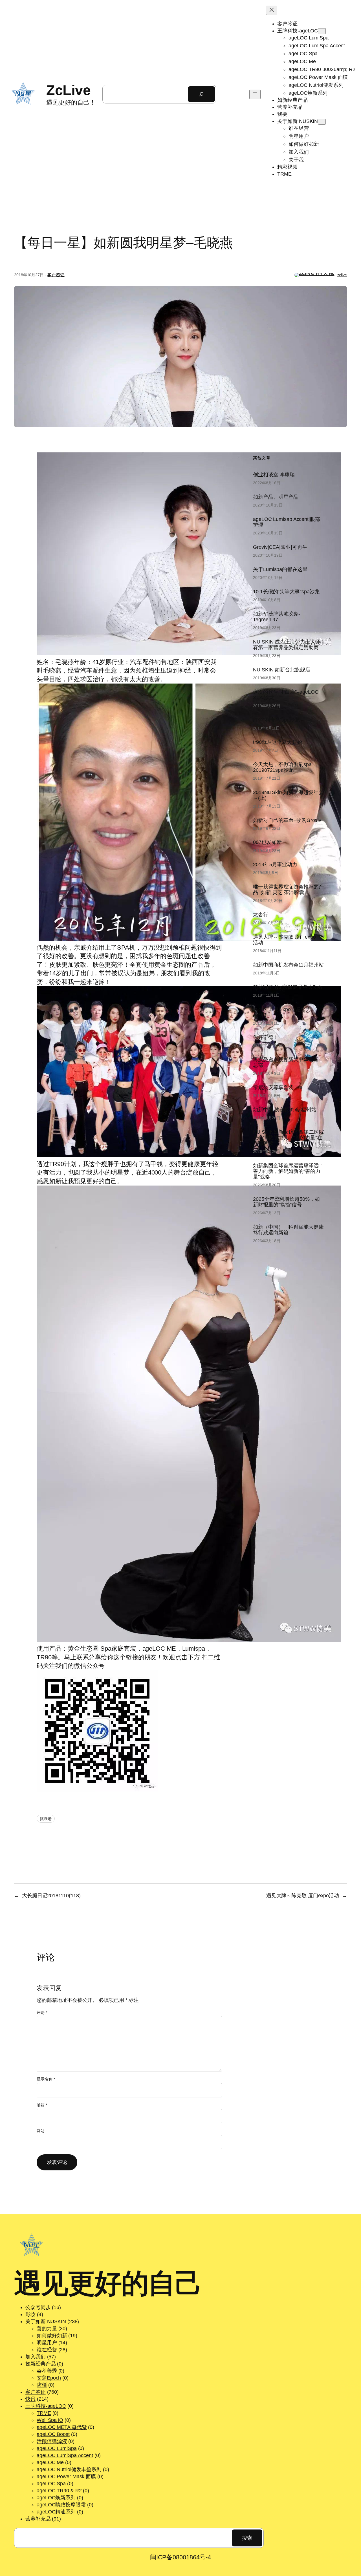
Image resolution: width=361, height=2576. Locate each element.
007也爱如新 (267, 842)
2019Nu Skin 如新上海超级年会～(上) (288, 795)
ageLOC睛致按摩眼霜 (61, 2505)
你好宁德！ (266, 1037)
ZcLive (68, 90)
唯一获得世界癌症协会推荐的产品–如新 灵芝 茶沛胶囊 (288, 890)
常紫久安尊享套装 (273, 1087)
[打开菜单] (255, 94)
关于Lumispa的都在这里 (280, 569)
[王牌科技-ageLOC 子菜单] (322, 31)
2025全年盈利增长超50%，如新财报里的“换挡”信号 (286, 1202)
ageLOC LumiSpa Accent (65, 2455)
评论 (42, 2013)
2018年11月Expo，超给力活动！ (282, 1012)
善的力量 (47, 2329)
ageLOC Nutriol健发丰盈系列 (69, 2469)
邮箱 (42, 2105)
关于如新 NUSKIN (46, 2321)
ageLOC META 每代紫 (62, 2427)
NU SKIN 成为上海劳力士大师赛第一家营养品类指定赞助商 (287, 645)
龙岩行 (261, 915)
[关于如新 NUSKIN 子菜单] (322, 122)
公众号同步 (38, 2307)
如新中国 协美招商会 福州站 (285, 1110)
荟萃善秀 (47, 2371)
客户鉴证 (56, 275)
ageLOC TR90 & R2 (59, 2491)
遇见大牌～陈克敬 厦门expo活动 (284, 940)
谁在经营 (47, 2350)
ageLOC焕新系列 (56, 2498)
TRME (44, 2413)
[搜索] (201, 94)
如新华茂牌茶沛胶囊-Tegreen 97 (277, 617)
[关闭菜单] (272, 10)
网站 (41, 2131)
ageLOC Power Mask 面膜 (66, 2477)
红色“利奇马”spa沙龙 (276, 720)
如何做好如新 (52, 2336)
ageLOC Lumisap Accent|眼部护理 (287, 522)
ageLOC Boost (53, 2434)
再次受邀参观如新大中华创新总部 (286, 1062)
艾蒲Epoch (49, 2378)
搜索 (247, 2538)
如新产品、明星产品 (276, 497)
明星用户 (47, 2343)
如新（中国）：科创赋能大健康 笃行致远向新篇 (288, 1230)
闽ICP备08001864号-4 (180, 2557)
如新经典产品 (40, 2364)
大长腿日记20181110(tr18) (51, 1896)
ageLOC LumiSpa (57, 2448)
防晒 (42, 2385)
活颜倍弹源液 (52, 2441)
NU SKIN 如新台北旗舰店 (282, 670)
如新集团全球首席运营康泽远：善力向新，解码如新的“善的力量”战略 (288, 1171)
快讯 (30, 2399)
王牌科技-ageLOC (46, 2406)
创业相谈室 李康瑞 (274, 475)
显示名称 (46, 2079)
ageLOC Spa (51, 2484)
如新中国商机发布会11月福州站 (288, 965)
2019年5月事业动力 (275, 864)
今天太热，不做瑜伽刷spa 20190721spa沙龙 (282, 767)
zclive (342, 275)
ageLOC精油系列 (56, 2512)
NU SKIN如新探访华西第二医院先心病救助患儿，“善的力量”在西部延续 (288, 1138)
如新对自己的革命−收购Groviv (287, 820)
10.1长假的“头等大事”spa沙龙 (286, 592)
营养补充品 (38, 2519)
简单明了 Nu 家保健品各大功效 (288, 987)
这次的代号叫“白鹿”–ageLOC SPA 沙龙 (286, 695)
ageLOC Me (50, 2462)
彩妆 (30, 2314)
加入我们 (36, 2357)
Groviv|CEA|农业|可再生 (280, 547)
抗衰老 (46, 1819)
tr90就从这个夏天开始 (278, 742)
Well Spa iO (50, 2420)
